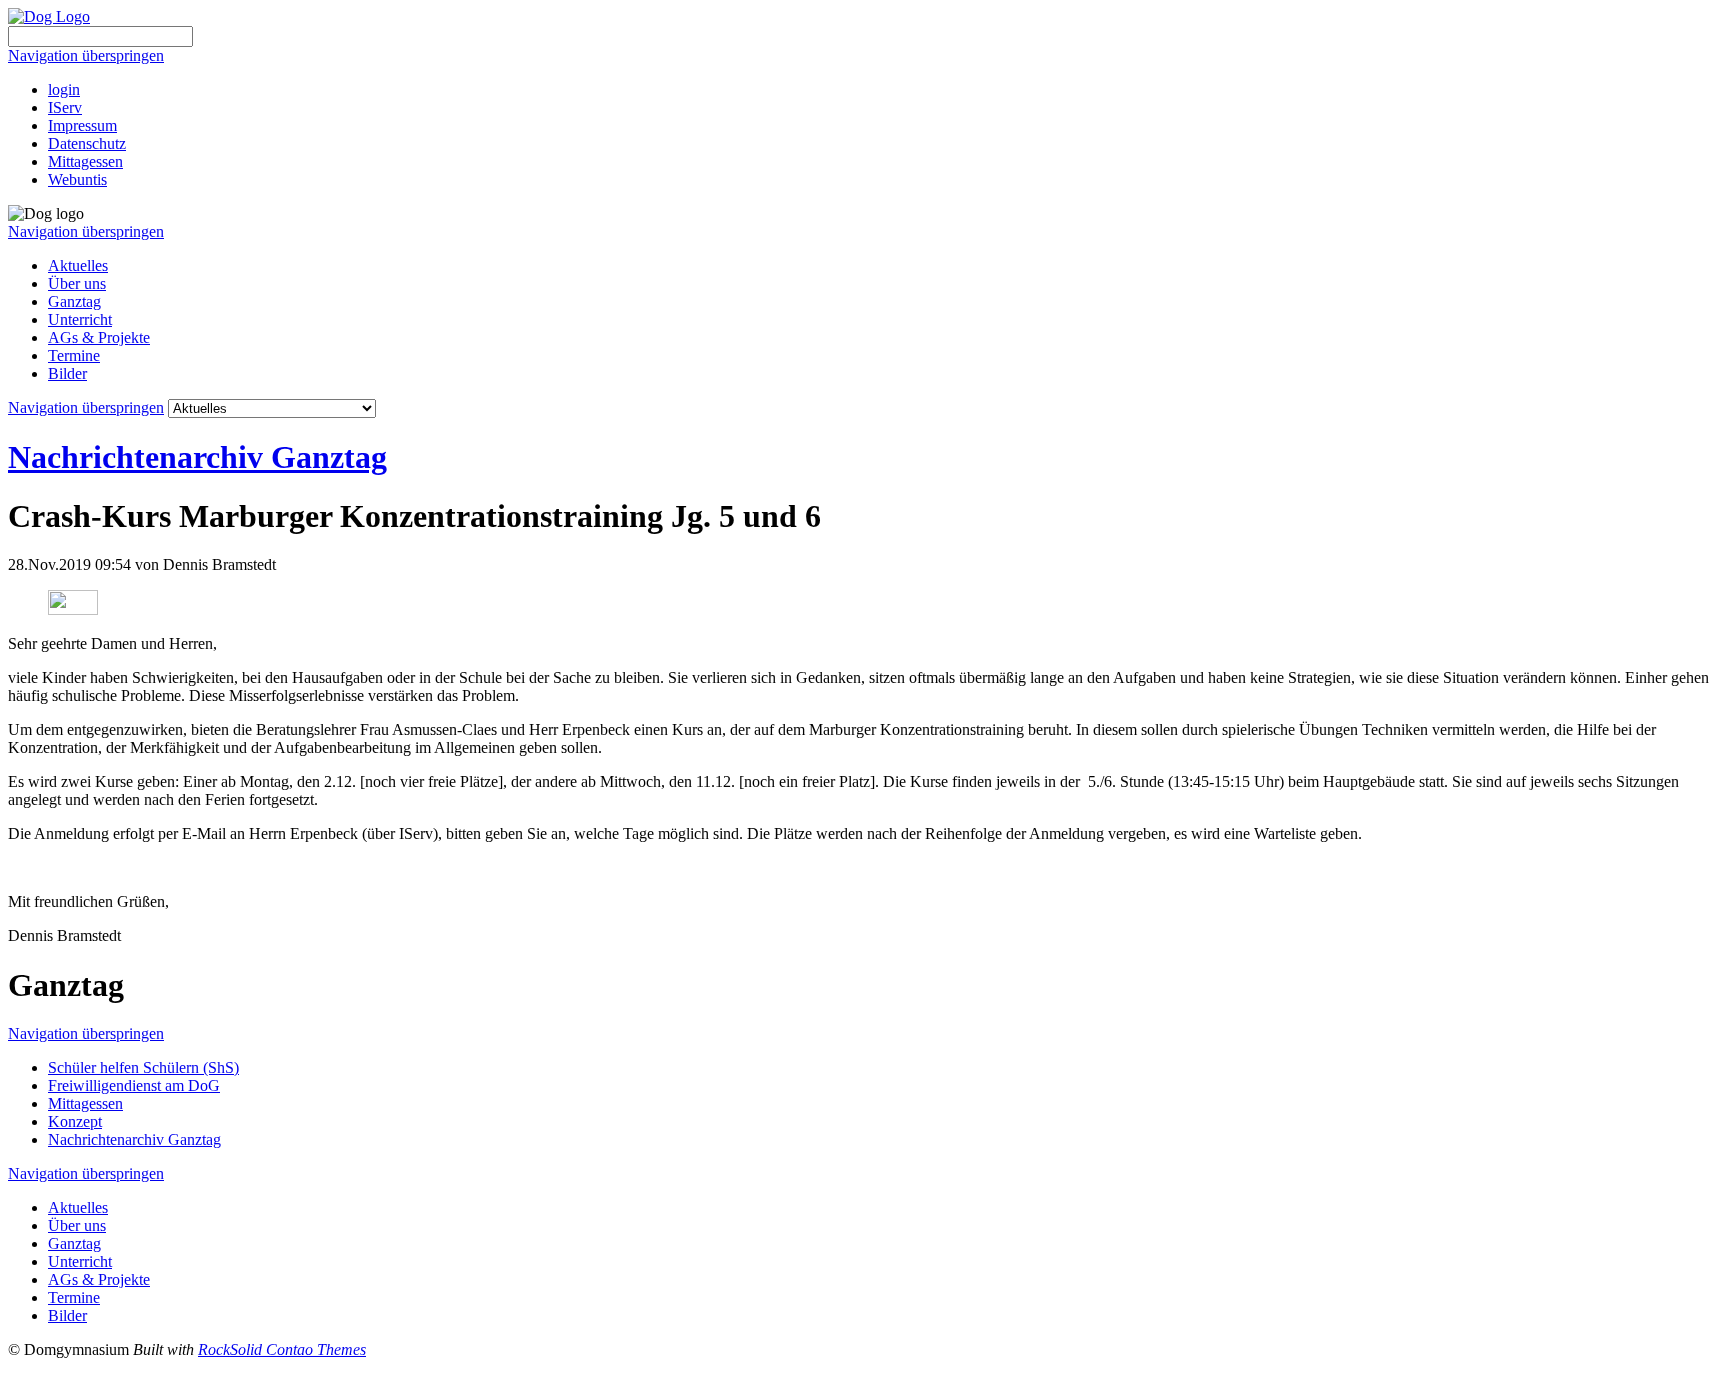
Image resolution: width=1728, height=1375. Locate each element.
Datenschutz (87, 143)
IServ (65, 107)
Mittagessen (85, 161)
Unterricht (80, 319)
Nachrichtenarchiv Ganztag (197, 457)
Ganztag (74, 301)
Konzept (75, 1121)
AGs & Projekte (99, 337)
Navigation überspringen (86, 55)
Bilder (67, 373)
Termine (74, 355)
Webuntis (77, 179)
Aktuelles (78, 265)
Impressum (82, 125)
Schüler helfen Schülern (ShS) (143, 1067)
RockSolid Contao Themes (282, 1349)
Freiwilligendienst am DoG (134, 1085)
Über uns (77, 283)
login (64, 89)
